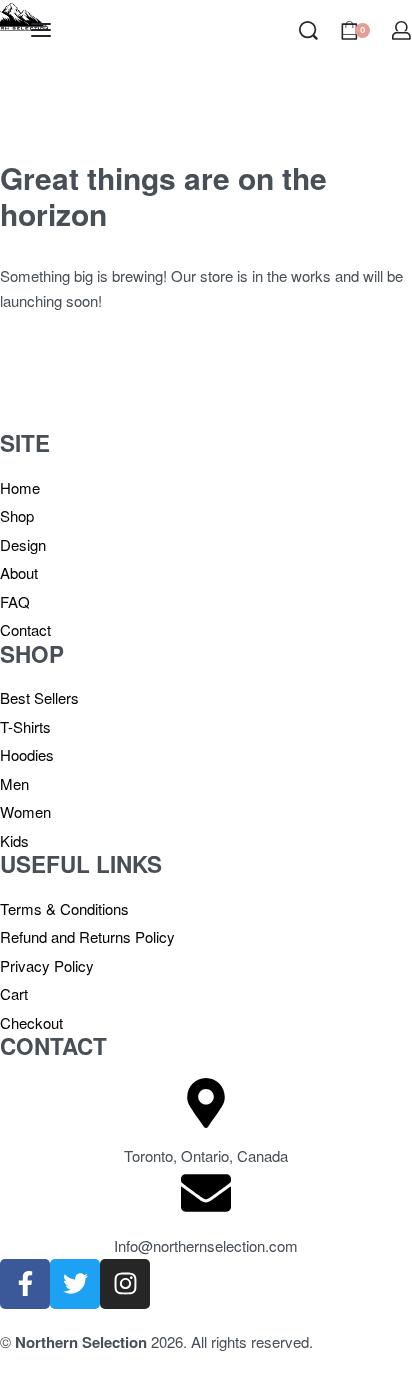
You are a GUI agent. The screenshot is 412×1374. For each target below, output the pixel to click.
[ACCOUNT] (401, 30)
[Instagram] (125, 1284)
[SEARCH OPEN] (308, 30)
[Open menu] (41, 30)
